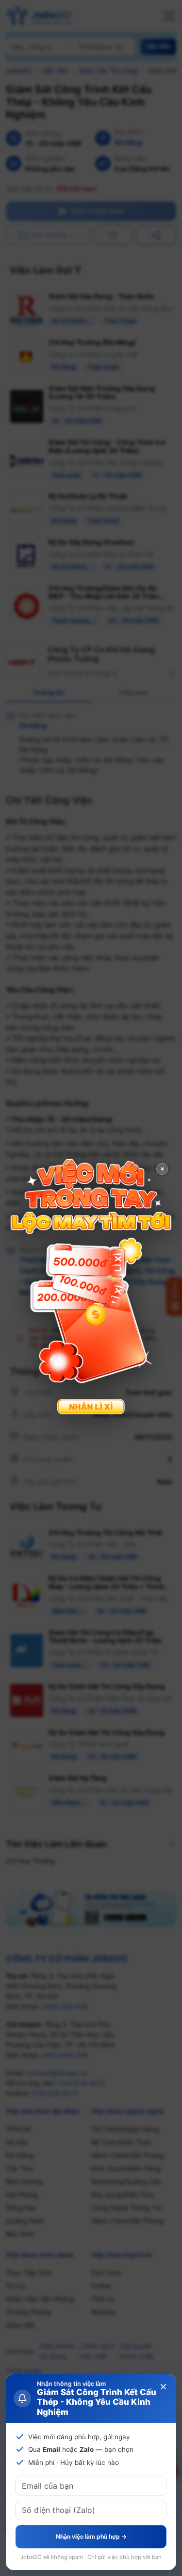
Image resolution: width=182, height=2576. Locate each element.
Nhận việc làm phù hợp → (91, 2536)
